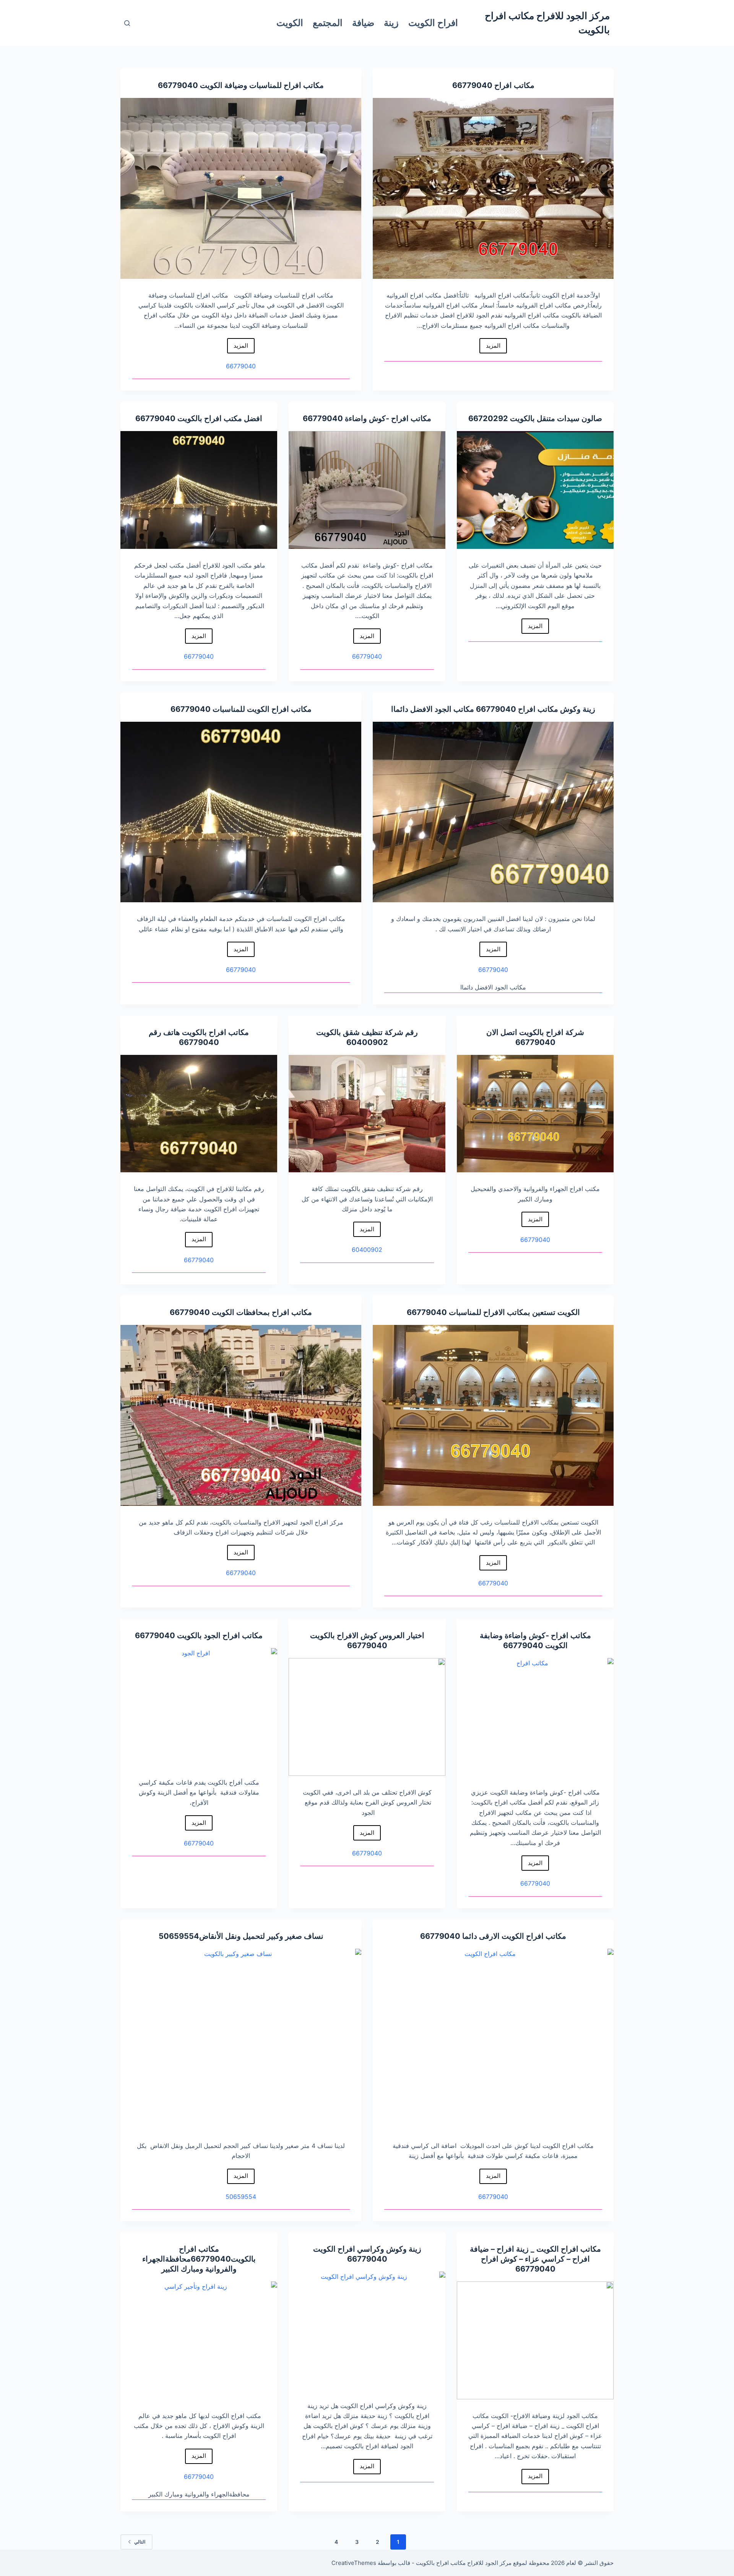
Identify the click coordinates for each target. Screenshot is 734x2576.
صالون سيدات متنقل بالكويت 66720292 (535, 418)
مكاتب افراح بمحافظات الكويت (261, 1312)
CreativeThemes (354, 2563)
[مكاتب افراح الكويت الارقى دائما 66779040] (493, 2039)
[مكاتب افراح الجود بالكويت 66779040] (199, 1707)
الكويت (290, 23)
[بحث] (127, 23)
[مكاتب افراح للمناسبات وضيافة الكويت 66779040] (241, 188)
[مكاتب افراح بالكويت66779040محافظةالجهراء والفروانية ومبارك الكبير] (199, 2340)
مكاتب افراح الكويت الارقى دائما (513, 1936)
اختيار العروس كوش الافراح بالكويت (367, 1635)
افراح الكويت (433, 23)
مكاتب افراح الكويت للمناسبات (261, 709)
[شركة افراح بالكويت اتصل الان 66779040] (535, 1114)
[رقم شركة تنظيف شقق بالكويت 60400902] (367, 1114)
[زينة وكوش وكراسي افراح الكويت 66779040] (367, 2330)
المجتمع (328, 23)
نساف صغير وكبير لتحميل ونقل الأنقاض (261, 1936)
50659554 (179, 1936)
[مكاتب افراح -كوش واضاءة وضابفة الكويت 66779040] (535, 1717)
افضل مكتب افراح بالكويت (219, 418)
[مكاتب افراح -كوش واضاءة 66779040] (367, 490)
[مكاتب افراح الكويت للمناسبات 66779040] (241, 812)
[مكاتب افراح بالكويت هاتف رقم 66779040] (199, 1114)
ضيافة (363, 23)
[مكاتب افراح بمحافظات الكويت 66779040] (241, 1415)
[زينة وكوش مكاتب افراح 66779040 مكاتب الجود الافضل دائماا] (493, 812)
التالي (140, 2542)
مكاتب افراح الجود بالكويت (219, 1635)
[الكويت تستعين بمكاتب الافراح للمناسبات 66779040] (493, 1415)
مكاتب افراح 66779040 (493, 85)
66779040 (178, 85)
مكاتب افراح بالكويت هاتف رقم (199, 1032)
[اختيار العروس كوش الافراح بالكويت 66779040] (367, 1717)
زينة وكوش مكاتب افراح (556, 709)
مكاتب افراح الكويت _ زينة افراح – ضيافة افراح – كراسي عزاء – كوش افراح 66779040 (535, 2259)
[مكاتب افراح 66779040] (493, 188)
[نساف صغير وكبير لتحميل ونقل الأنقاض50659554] (241, 2039)
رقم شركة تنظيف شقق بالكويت (367, 1032)
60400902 (367, 1042)
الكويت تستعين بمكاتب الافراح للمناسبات (513, 1312)
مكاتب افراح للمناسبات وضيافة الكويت (261, 85)
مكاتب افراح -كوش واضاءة (387, 418)
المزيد (490, 348)
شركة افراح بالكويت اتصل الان (535, 1032)
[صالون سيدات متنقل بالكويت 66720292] (535, 490)
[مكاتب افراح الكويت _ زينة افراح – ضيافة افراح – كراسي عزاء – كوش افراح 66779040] (535, 2340)
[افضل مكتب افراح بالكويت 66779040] (199, 490)
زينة (391, 23)
